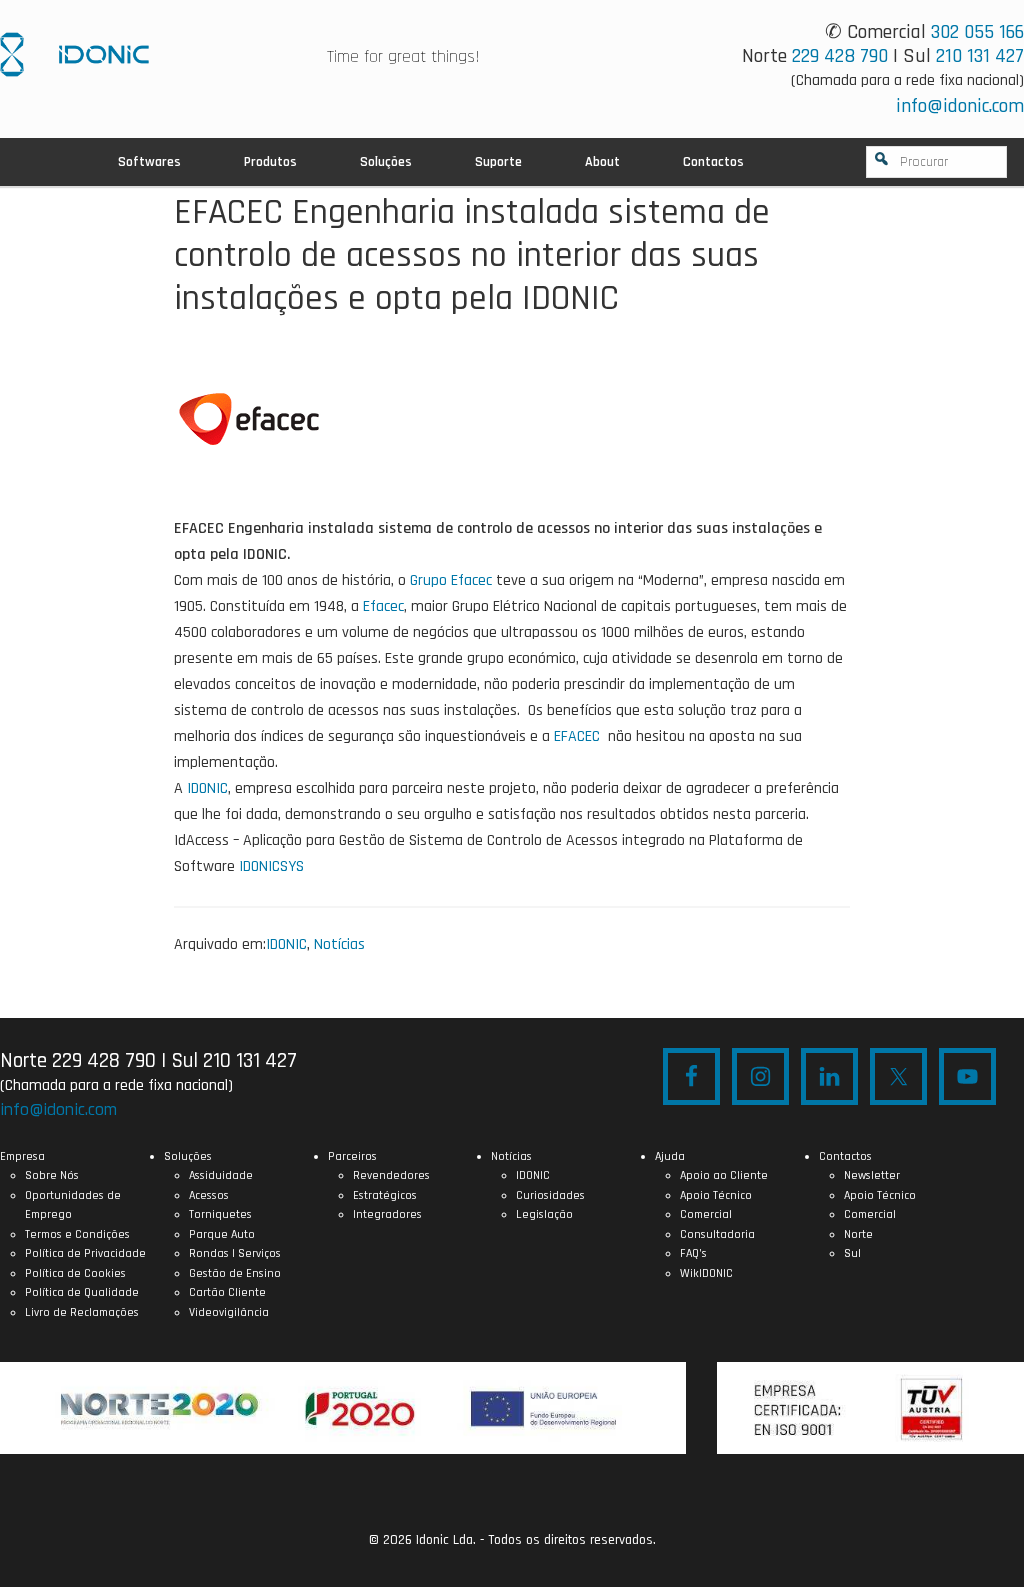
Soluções (188, 1156)
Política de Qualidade (82, 1292)
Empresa (22, 1156)
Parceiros (352, 1156)
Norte (858, 1234)
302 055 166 (977, 32)
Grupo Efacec (451, 580)
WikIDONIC (706, 1273)
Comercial (706, 1214)
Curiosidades (550, 1195)
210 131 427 (980, 56)
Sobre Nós (52, 1175)
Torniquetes (220, 1214)
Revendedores (391, 1175)
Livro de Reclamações (82, 1312)
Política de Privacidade (85, 1253)
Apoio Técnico (716, 1195)
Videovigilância (229, 1312)
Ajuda (670, 1156)
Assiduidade (221, 1175)
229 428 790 (840, 56)
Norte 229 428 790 (78, 1060)
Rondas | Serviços (235, 1253)
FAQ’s (693, 1253)
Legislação (544, 1214)
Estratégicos (385, 1195)
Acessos (209, 1195)
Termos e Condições (77, 1234)
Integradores (387, 1214)
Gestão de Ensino (235, 1273)
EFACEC (577, 736)
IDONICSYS (74, 54)
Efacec (383, 606)
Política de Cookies (75, 1273)
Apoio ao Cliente (724, 1175)
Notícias (339, 944)
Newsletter (872, 1175)
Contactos (845, 1156)
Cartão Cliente (227, 1292)
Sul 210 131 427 (234, 1060)
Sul (852, 1253)
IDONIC (207, 788)
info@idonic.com (960, 106)
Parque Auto (222, 1234)
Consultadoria (717, 1234)
